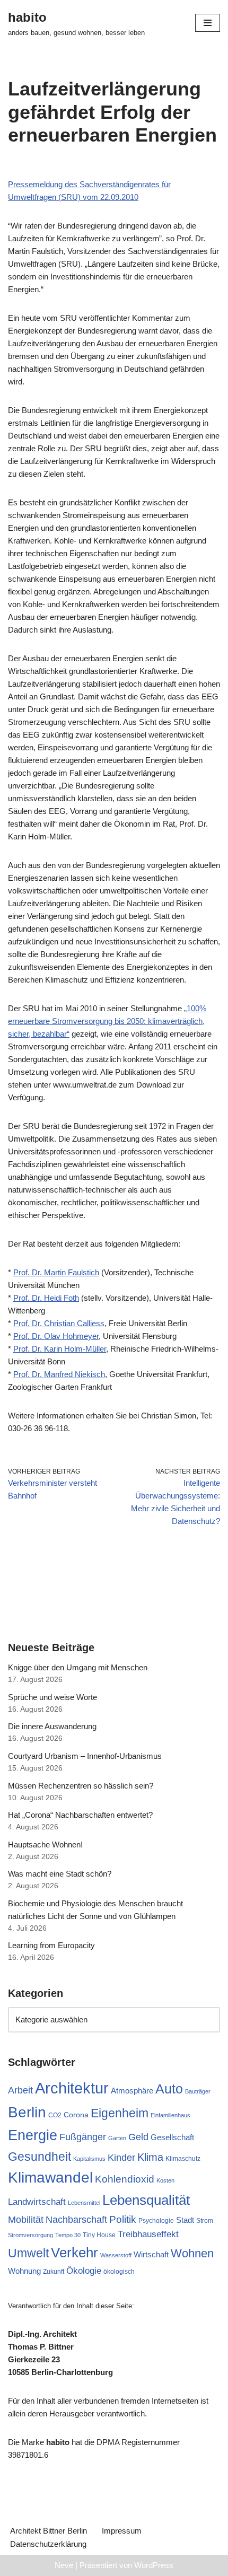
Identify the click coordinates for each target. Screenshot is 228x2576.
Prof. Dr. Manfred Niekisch (59, 1374)
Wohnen (192, 2253)
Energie (33, 2135)
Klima (150, 2157)
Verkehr (74, 2253)
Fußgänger (83, 2137)
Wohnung (24, 2271)
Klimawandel (50, 2178)
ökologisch (119, 2272)
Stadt (185, 2220)
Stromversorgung (30, 2235)
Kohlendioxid (125, 2179)
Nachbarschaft (76, 2220)
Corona (76, 2115)
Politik (123, 2219)
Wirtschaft (151, 2254)
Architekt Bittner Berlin (49, 2531)
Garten (117, 2138)
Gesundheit (40, 2157)
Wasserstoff (116, 2255)
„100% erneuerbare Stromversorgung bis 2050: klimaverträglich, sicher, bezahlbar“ (107, 1021)
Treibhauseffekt (148, 2234)
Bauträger (198, 2091)
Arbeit (20, 2090)
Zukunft (54, 2272)
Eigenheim (120, 2113)
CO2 (55, 2115)
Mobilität (26, 2220)
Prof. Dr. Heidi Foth (46, 1298)
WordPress (154, 2565)
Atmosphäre (132, 2091)
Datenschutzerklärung (48, 2544)
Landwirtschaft (37, 2202)
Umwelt (28, 2253)
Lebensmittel (84, 2203)
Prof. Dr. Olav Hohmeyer (56, 1336)
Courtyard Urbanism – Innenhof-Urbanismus (85, 1756)
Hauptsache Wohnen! (45, 1845)
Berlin (27, 2112)
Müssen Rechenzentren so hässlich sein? (81, 1786)
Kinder (121, 2158)
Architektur (72, 2088)
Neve (64, 2565)
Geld (138, 2137)
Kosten (165, 2180)
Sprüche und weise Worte (52, 1697)
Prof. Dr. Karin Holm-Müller (60, 1349)
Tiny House (99, 2235)
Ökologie (84, 2271)
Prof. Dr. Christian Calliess (59, 1323)
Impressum (122, 2531)
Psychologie (156, 2221)
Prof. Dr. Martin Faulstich (56, 1272)
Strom (205, 2221)
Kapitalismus (89, 2159)
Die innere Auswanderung (52, 1726)
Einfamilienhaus (170, 2115)
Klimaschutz (183, 2159)
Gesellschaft (172, 2137)
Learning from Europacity (51, 1945)
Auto (169, 2089)
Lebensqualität (146, 2200)
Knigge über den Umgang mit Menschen (78, 1667)
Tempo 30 (68, 2235)
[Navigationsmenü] (208, 23)
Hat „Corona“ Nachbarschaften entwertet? (80, 1815)
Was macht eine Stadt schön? (60, 1874)
